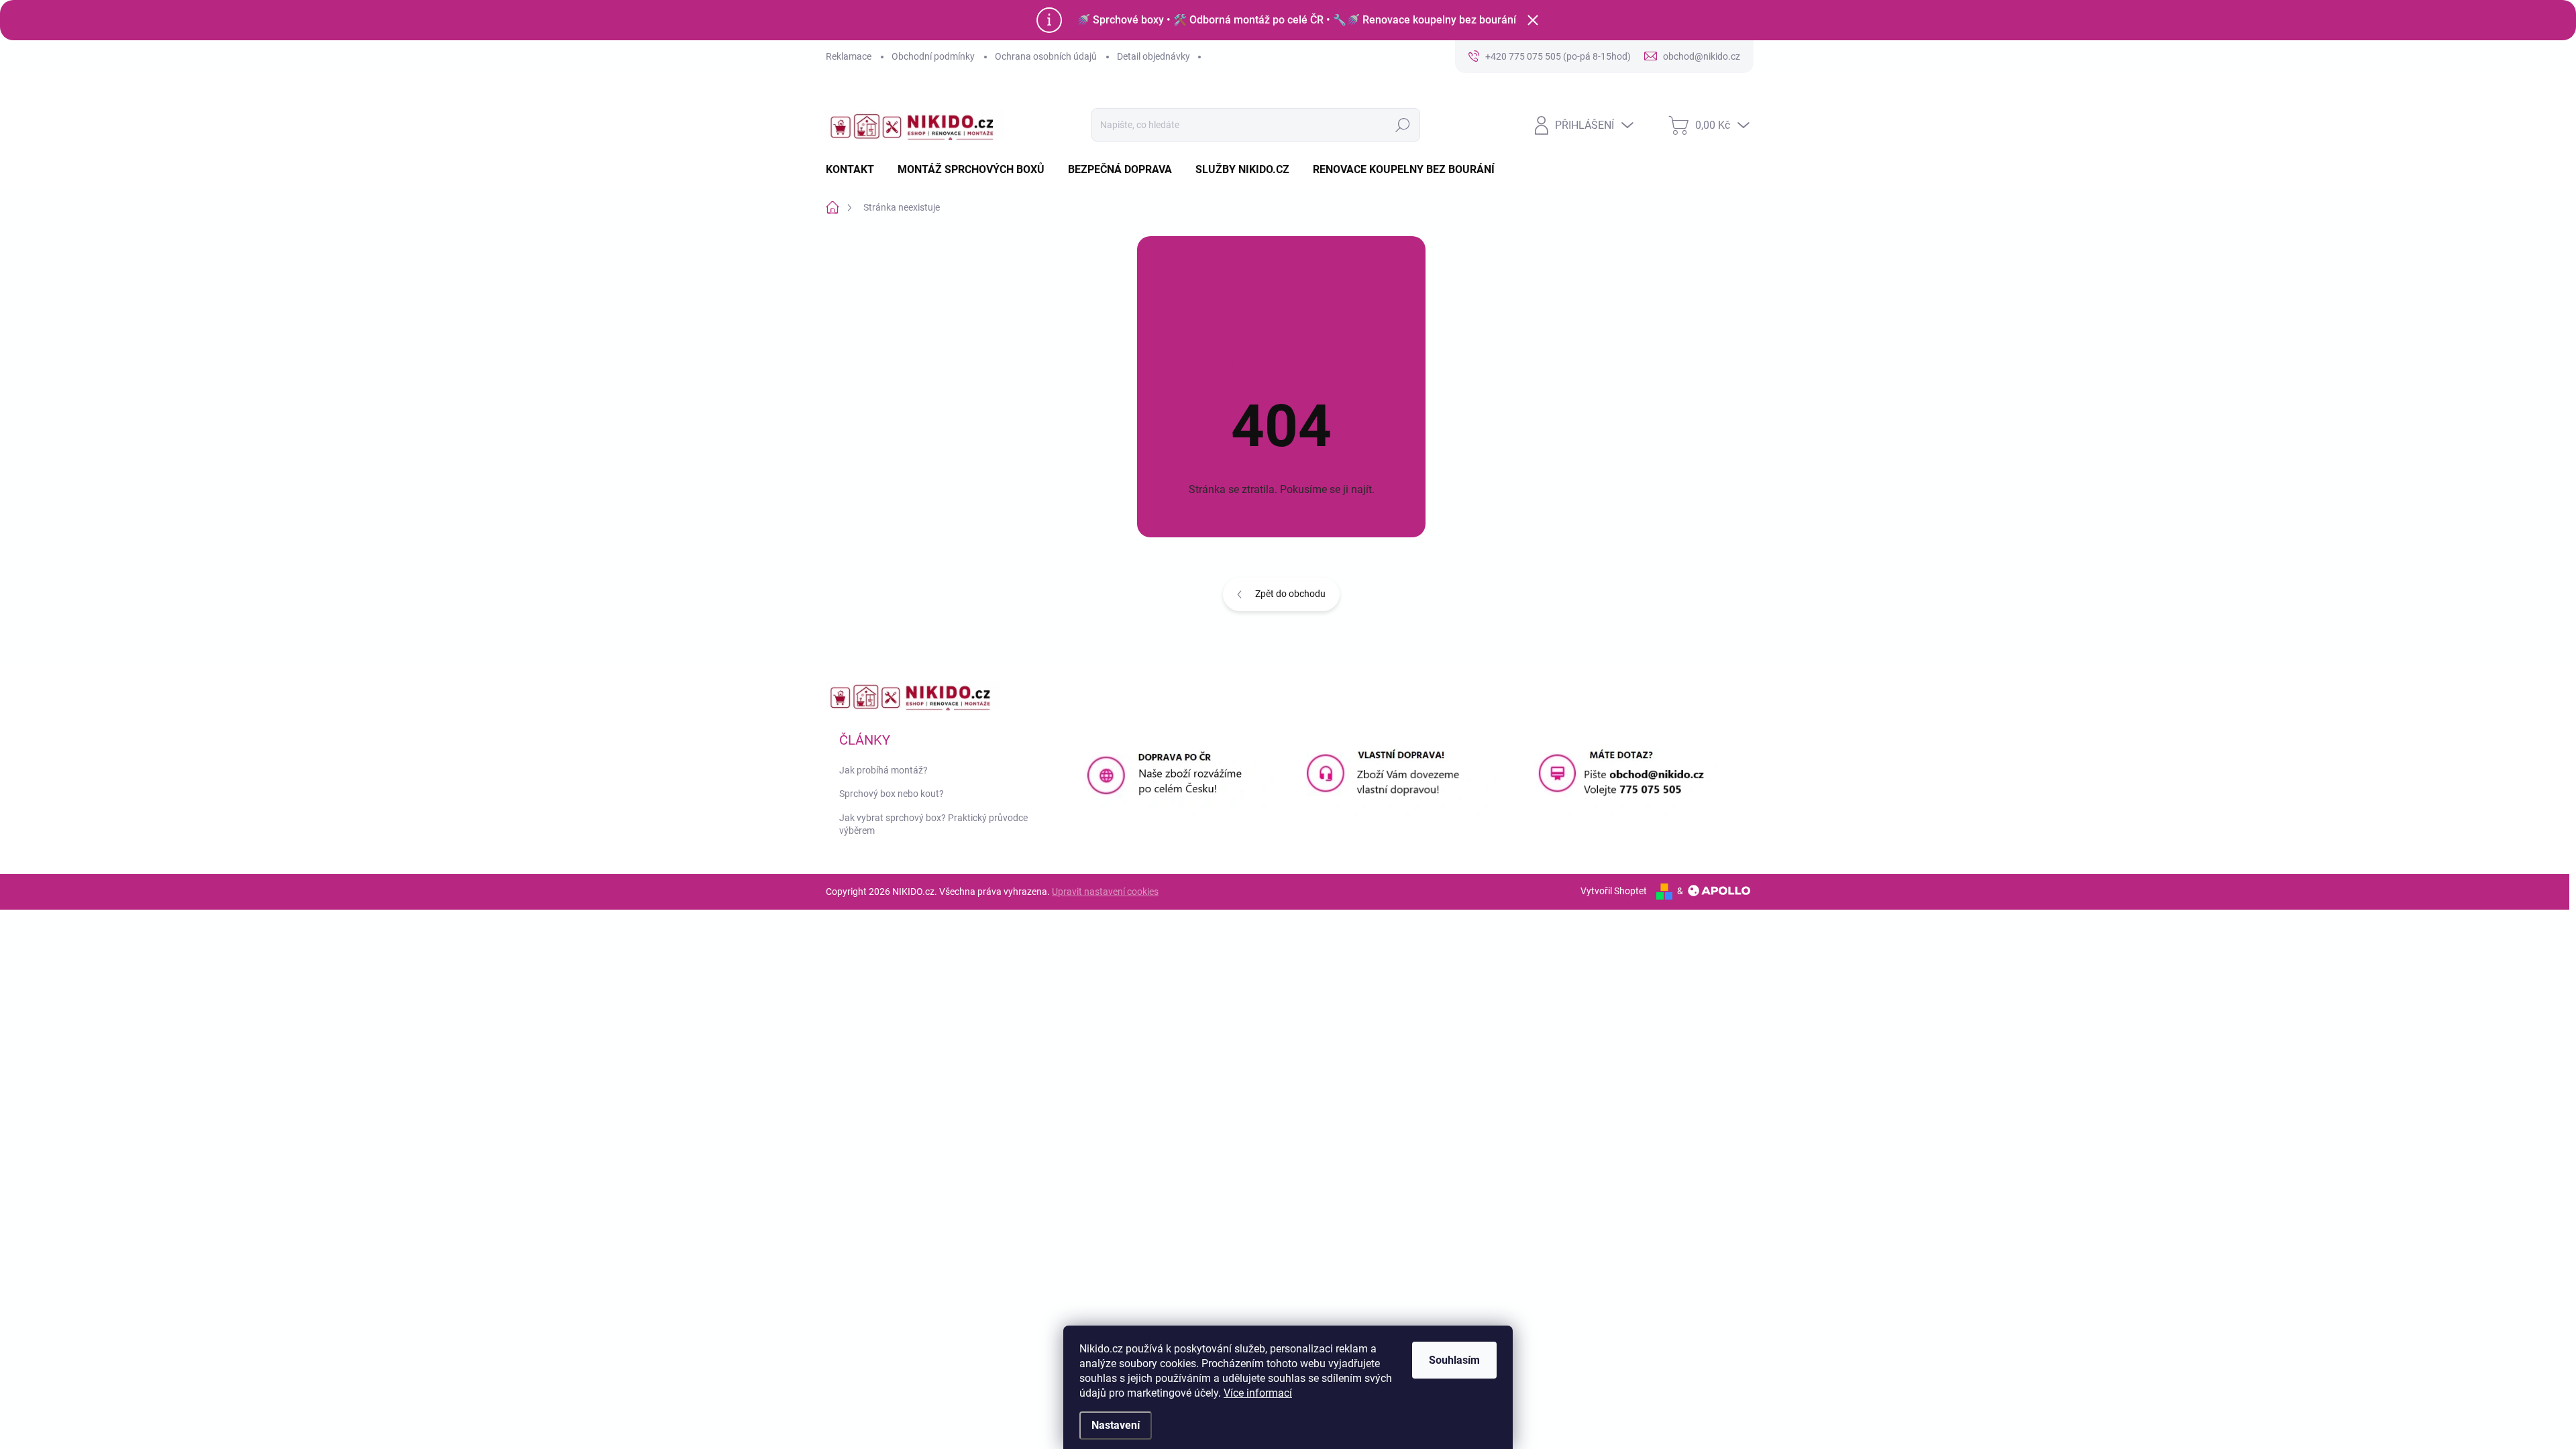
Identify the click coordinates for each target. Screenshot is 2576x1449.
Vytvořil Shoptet (1614, 891)
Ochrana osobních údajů (1046, 56)
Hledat (1402, 125)
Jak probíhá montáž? (883, 770)
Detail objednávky (1153, 56)
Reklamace (849, 56)
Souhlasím (1454, 1360)
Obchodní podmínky (933, 56)
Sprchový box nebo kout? (892, 794)
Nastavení (1116, 1425)
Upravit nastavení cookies (1105, 892)
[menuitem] (855, 170)
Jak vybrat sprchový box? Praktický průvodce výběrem (933, 824)
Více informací (1258, 1393)
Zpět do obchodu (1290, 594)
